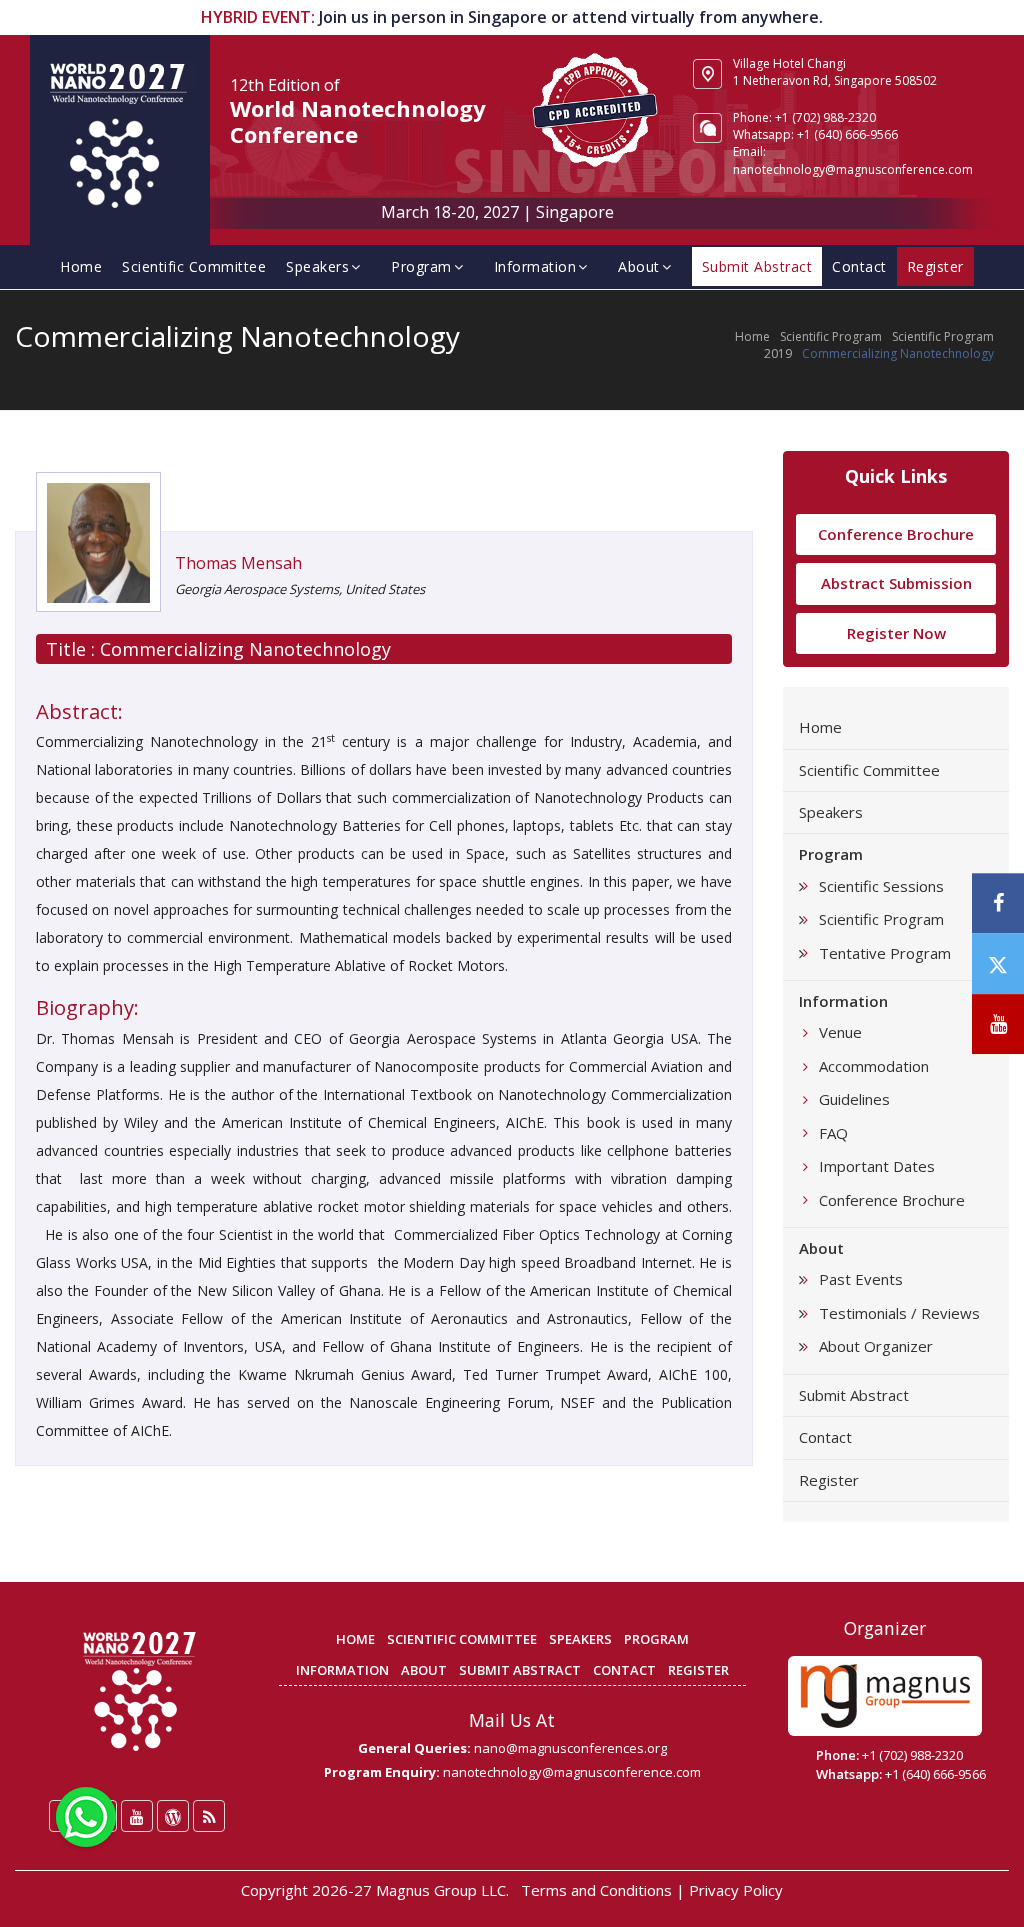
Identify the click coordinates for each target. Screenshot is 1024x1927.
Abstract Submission (896, 583)
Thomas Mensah (238, 563)
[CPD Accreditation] (595, 108)
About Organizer (876, 1346)
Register (829, 1480)
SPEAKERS (580, 1639)
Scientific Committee (194, 266)
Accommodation (874, 1066)
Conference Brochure (896, 534)
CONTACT (624, 1670)
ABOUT (424, 1670)
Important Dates (877, 1166)
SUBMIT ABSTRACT (520, 1670)
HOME (355, 1639)
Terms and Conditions (596, 1890)
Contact (859, 266)
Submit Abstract (854, 1395)
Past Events (861, 1279)
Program (421, 266)
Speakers (317, 266)
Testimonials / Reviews (899, 1313)
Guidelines (854, 1099)
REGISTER (698, 1670)
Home (81, 266)
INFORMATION (342, 1670)
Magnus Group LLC (441, 1890)
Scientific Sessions (881, 886)
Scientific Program (831, 336)
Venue (840, 1032)
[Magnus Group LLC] (885, 1696)
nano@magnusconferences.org (570, 1748)
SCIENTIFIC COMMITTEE (462, 1639)
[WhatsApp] (86, 1815)
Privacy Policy (736, 1890)
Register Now (896, 633)
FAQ (833, 1133)
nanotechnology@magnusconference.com (853, 169)
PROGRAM (656, 1639)
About (639, 266)
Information (535, 266)
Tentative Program (885, 953)
